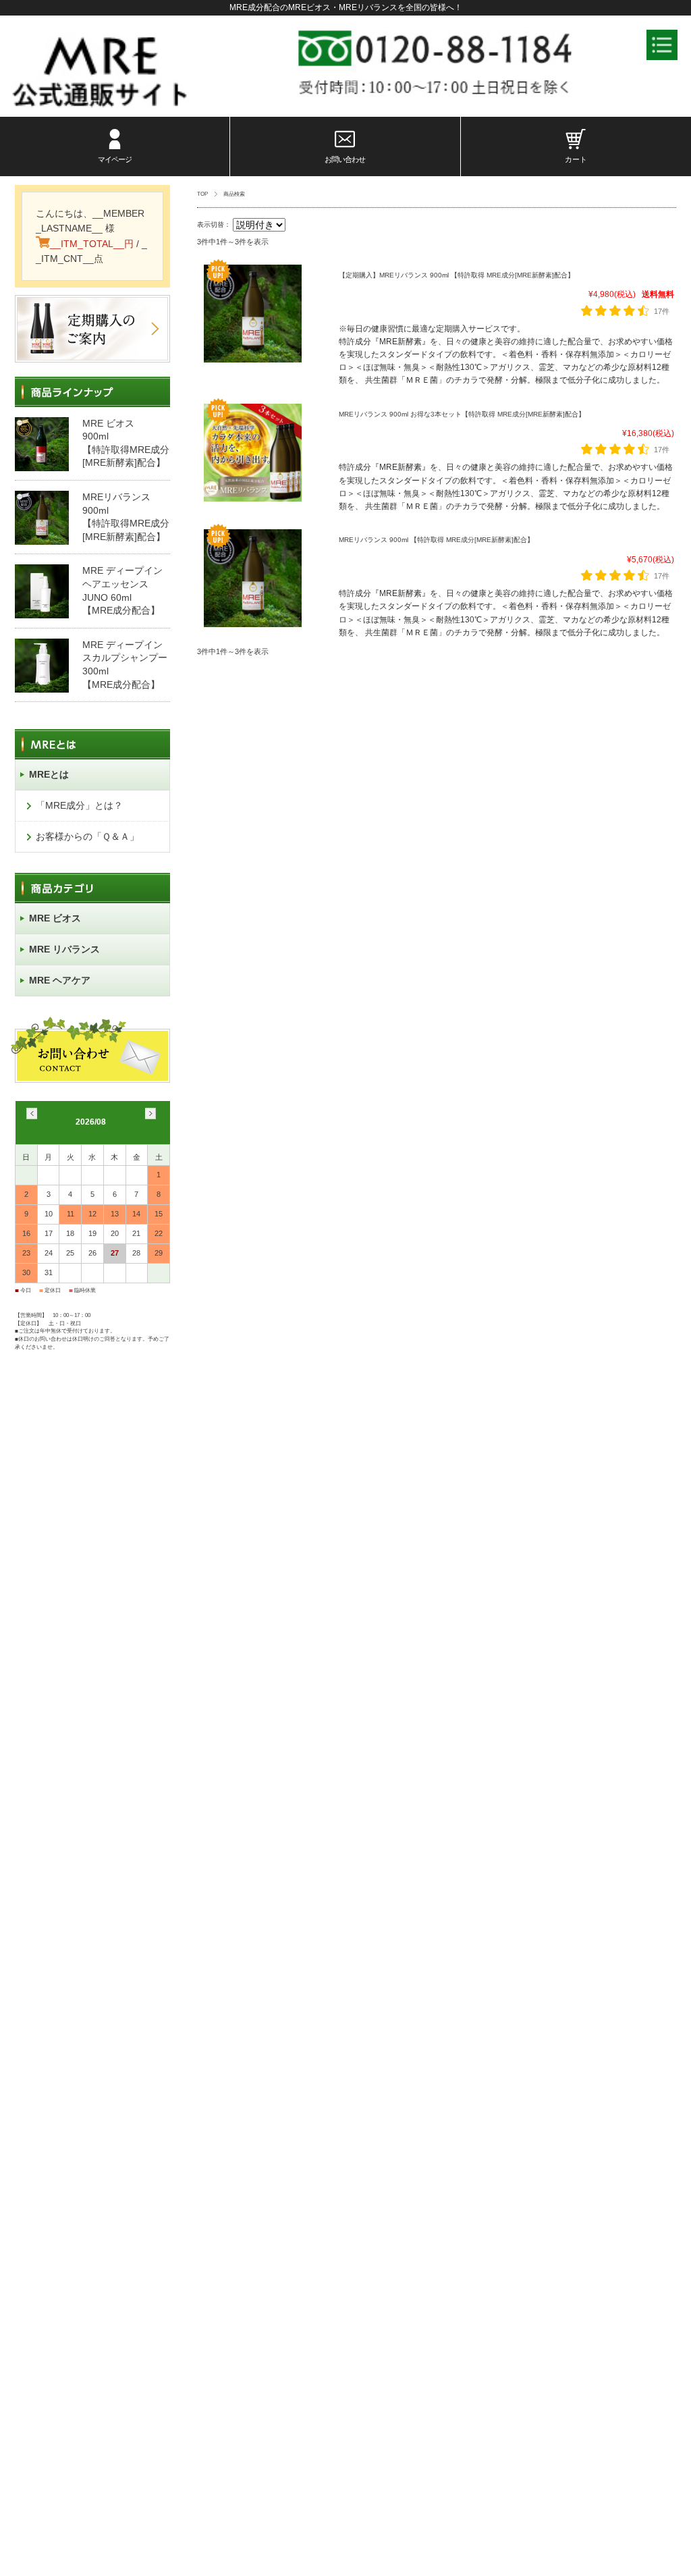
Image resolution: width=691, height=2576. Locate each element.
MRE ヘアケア (60, 980)
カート (576, 159)
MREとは (49, 774)
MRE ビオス (55, 918)
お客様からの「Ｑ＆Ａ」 (87, 836)
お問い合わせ (345, 159)
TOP (202, 194)
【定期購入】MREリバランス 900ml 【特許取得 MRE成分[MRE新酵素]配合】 (457, 275)
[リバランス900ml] (253, 271)
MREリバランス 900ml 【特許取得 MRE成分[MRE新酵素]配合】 (436, 540)
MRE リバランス (64, 949)
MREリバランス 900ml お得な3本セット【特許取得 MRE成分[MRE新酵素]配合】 (462, 414)
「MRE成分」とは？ (79, 805)
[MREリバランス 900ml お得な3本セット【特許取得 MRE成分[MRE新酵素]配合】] (253, 410)
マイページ (115, 159)
